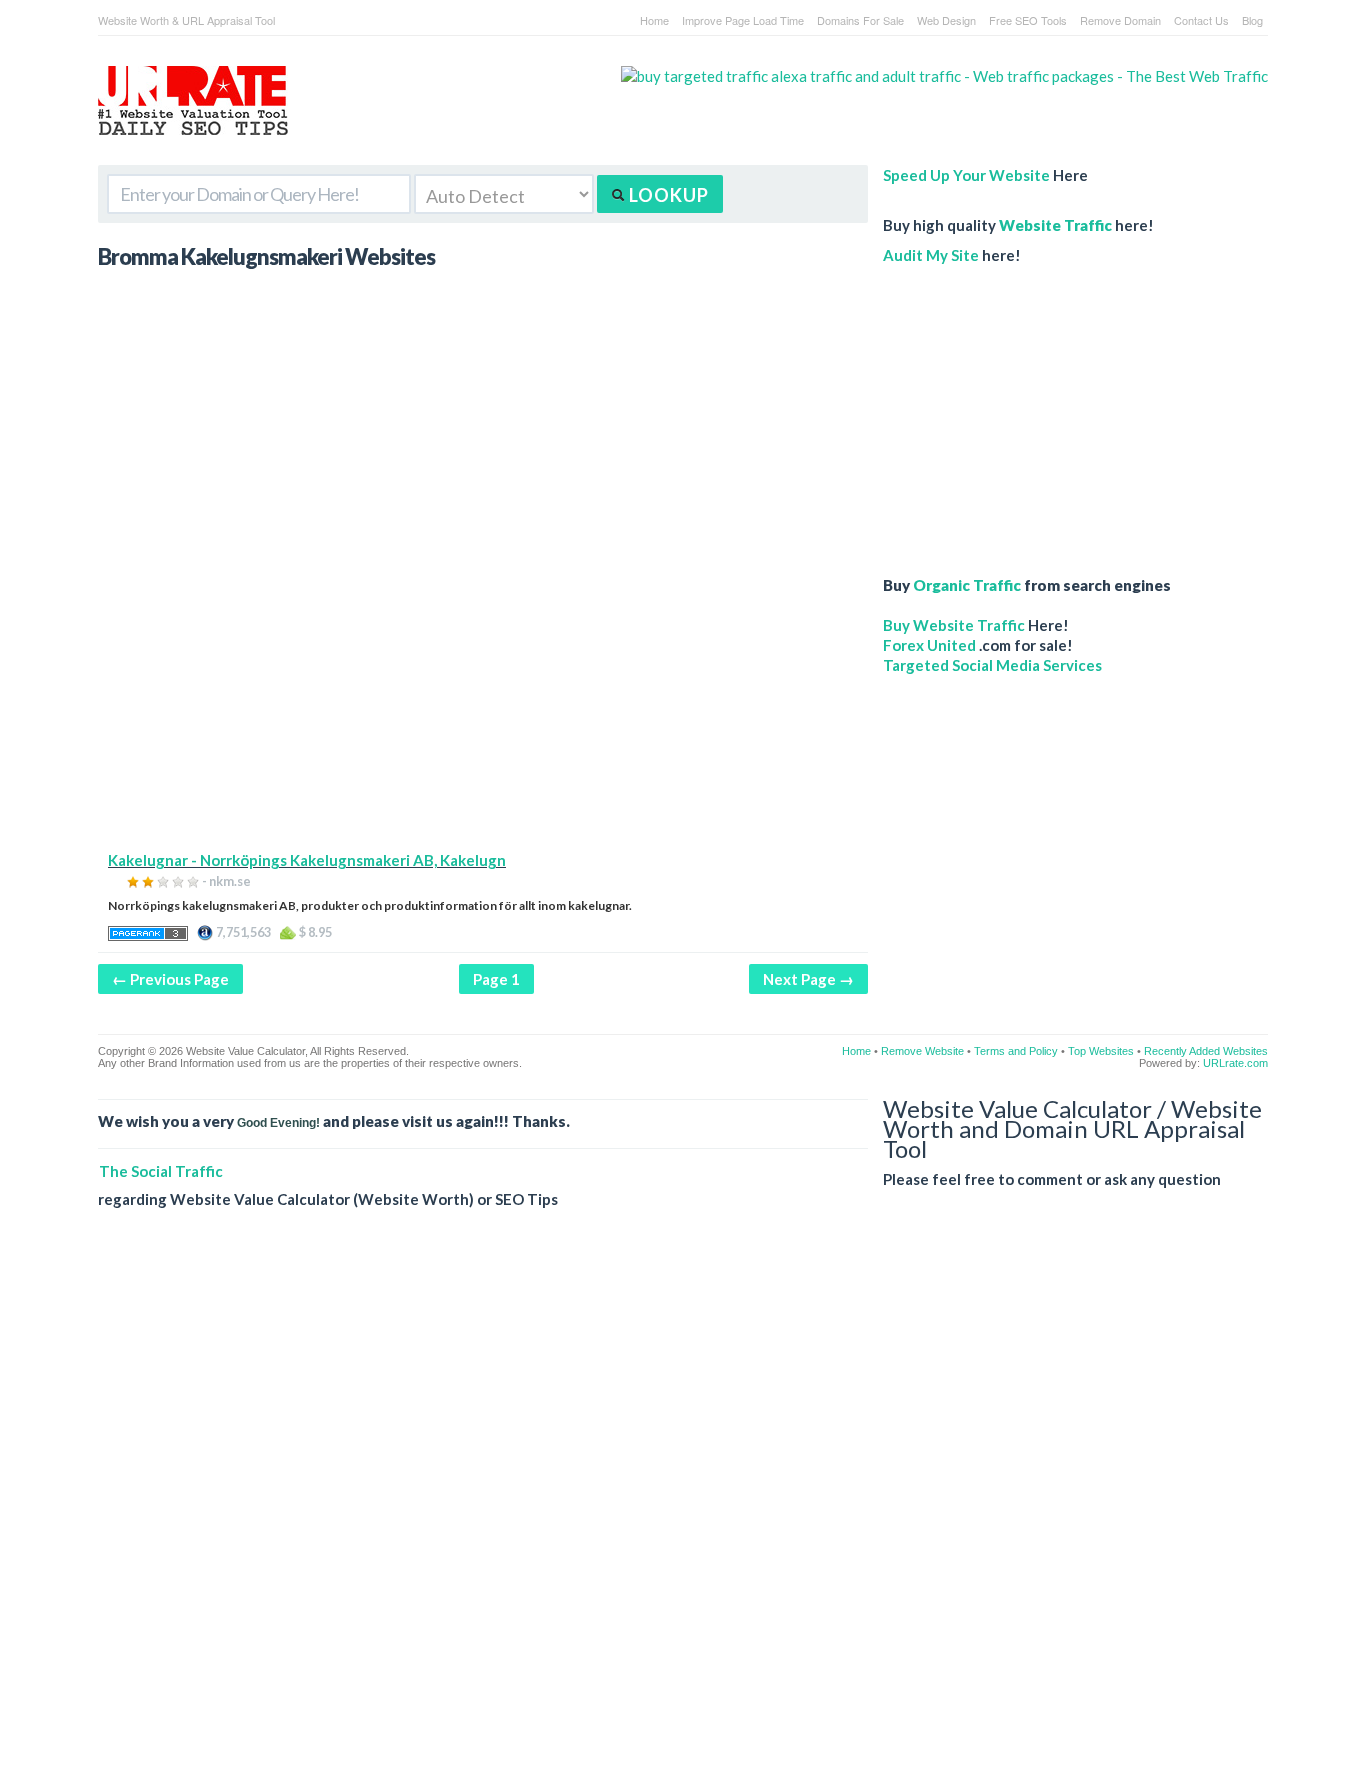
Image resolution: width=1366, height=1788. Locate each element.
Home (654, 20)
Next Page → (808, 979)
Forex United (929, 645)
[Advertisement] (483, 710)
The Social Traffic (161, 1171)
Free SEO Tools (1028, 20)
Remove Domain (1120, 20)
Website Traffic (1055, 225)
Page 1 (496, 979)
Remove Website (922, 1051)
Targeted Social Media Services (992, 665)
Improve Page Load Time (743, 20)
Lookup (667, 195)
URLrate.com (1235, 1063)
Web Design (946, 20)
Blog (1252, 20)
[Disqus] (683, 1514)
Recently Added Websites (1206, 1051)
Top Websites (1101, 1051)
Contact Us (1201, 20)
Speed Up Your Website (966, 175)
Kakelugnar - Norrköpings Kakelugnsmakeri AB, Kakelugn (307, 860)
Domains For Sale (860, 20)
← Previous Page (170, 979)
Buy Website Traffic (954, 625)
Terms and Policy (1016, 1051)
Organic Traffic (967, 585)
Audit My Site (931, 255)
